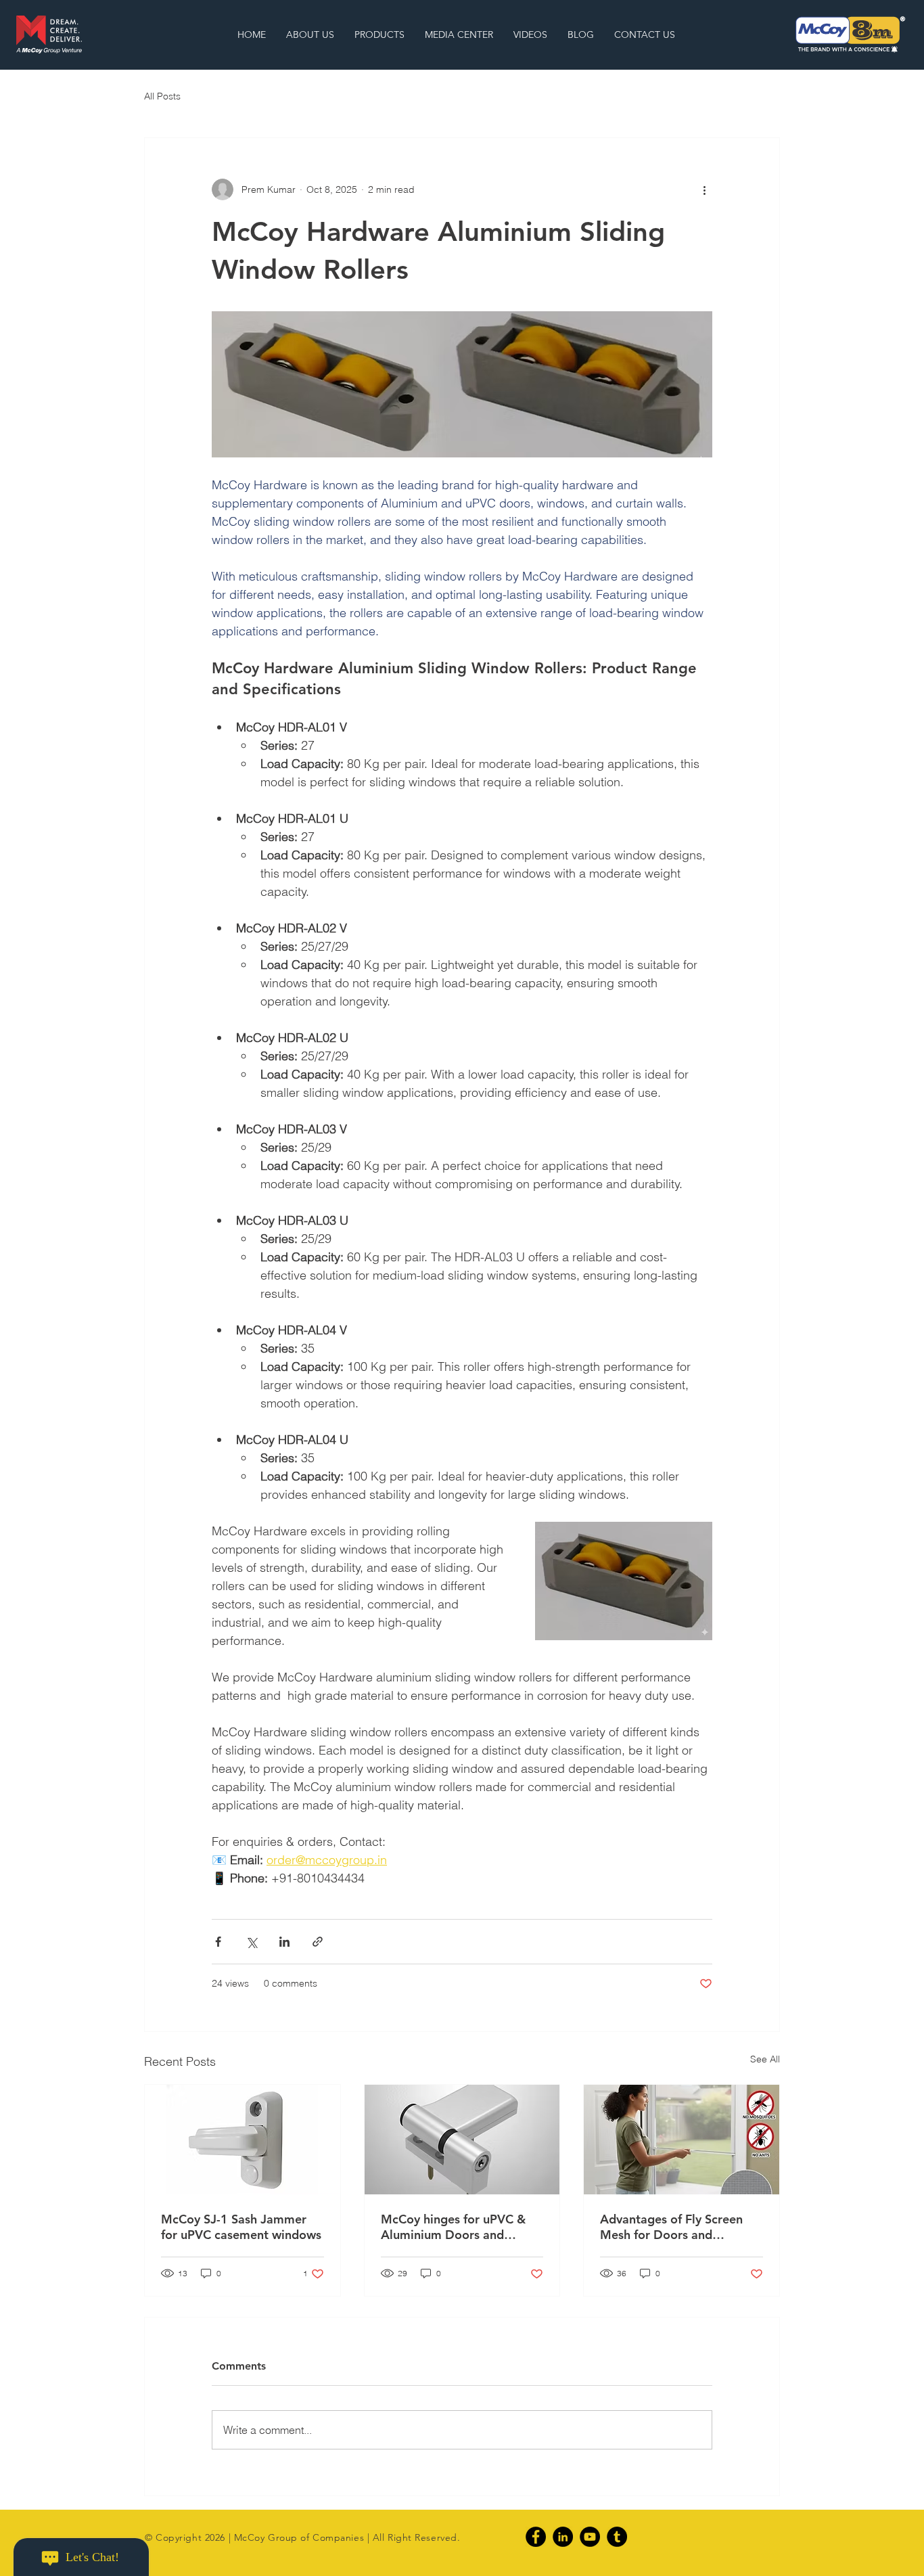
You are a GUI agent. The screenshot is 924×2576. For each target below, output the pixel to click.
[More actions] (704, 189)
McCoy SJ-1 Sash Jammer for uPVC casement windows (241, 2227)
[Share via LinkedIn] (284, 1942)
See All (765, 2059)
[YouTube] (590, 2537)
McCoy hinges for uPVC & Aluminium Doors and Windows (453, 2227)
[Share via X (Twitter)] (251, 1942)
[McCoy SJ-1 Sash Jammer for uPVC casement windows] (242, 2140)
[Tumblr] (617, 2537)
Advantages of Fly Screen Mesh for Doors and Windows (671, 2227)
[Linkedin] (563, 2537)
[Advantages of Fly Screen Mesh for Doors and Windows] (682, 2140)
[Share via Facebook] (218, 1942)
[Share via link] (318, 1942)
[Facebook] (536, 2537)
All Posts (162, 96)
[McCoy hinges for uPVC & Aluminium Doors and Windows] (462, 2140)
